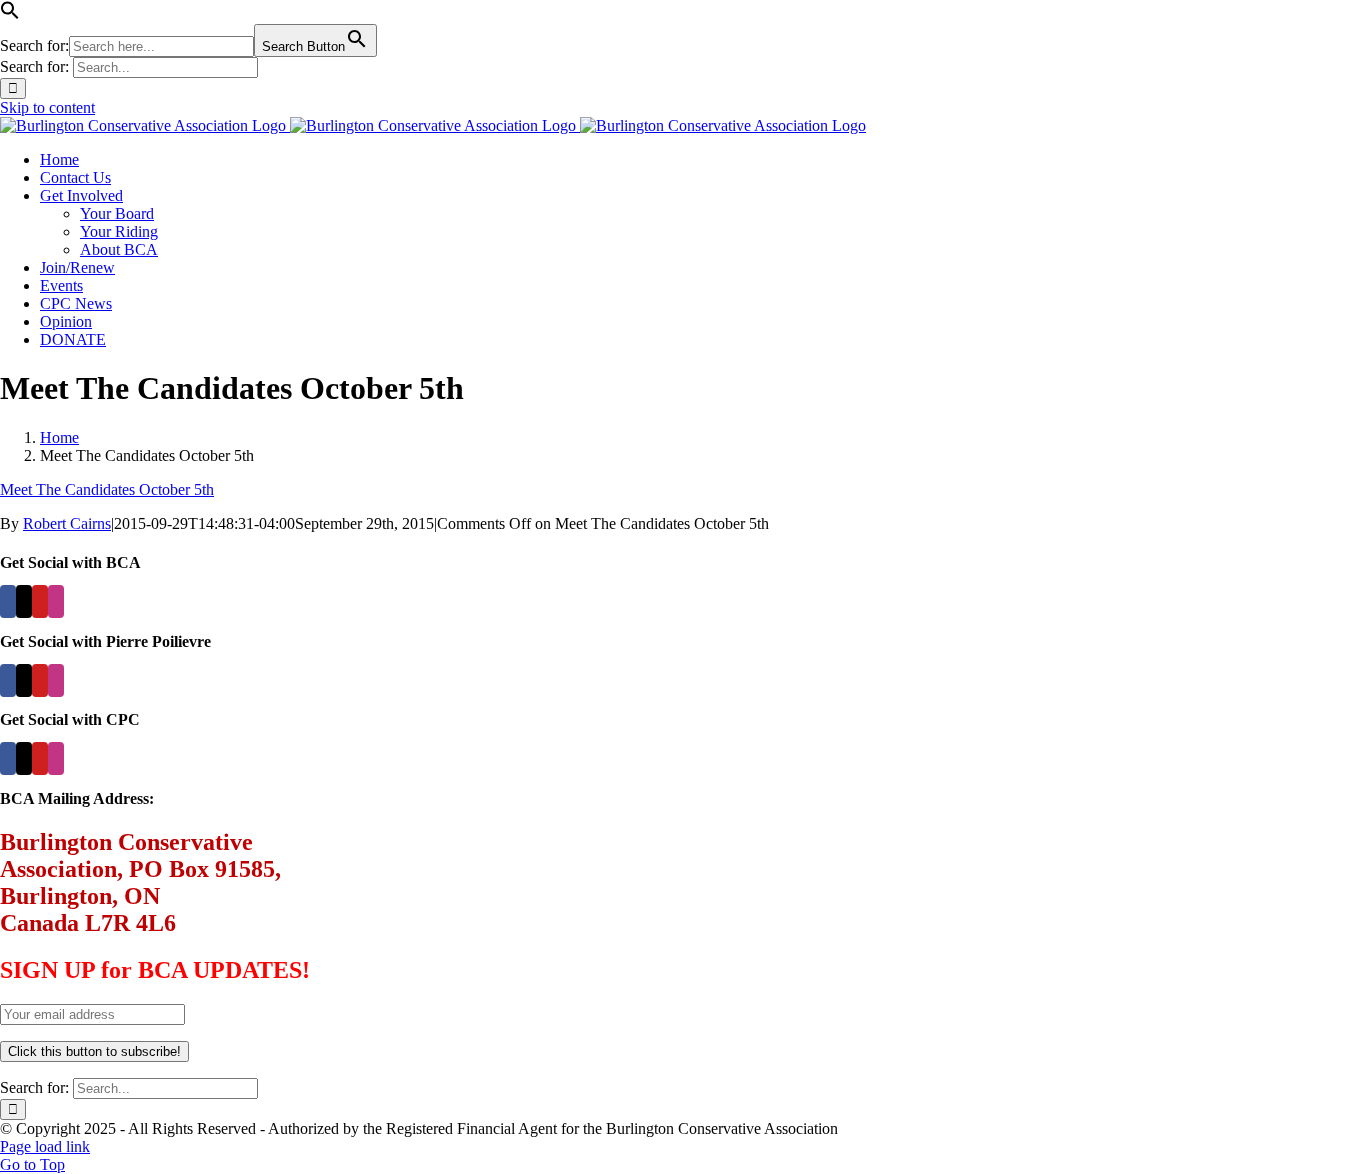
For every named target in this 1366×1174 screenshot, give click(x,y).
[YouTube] (40, 601)
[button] (10, 14)
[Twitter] (24, 601)
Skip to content (47, 107)
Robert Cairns (67, 523)
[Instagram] (56, 601)
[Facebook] (8, 601)
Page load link (45, 1146)
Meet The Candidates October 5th (107, 489)
